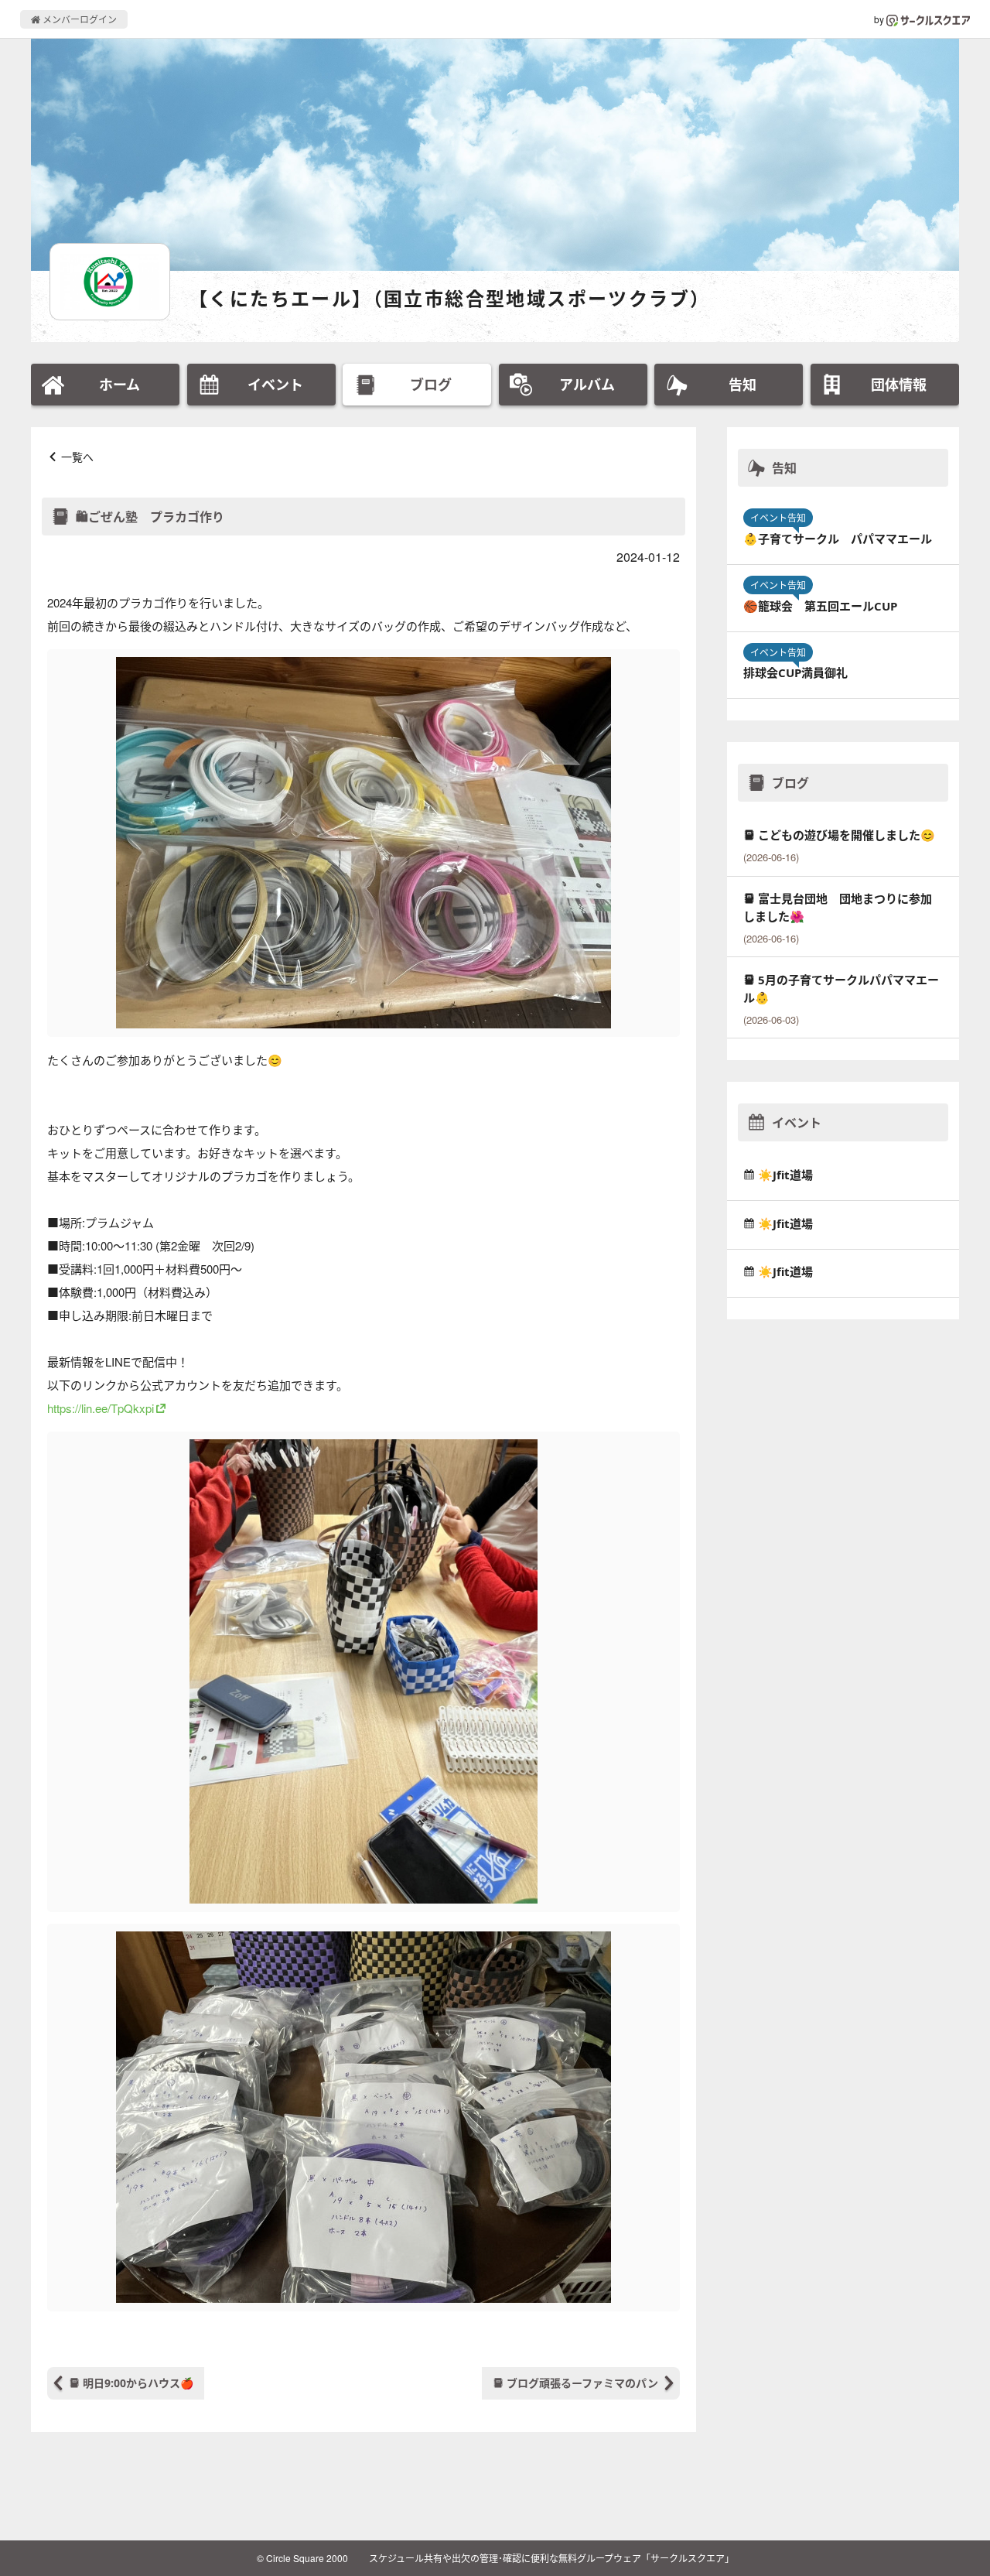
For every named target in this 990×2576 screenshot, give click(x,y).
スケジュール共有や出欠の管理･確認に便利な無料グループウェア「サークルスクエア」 (551, 2558)
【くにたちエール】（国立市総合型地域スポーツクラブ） (449, 298)
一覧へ (77, 457)
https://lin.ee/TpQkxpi (101, 1408)
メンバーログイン (79, 19)
